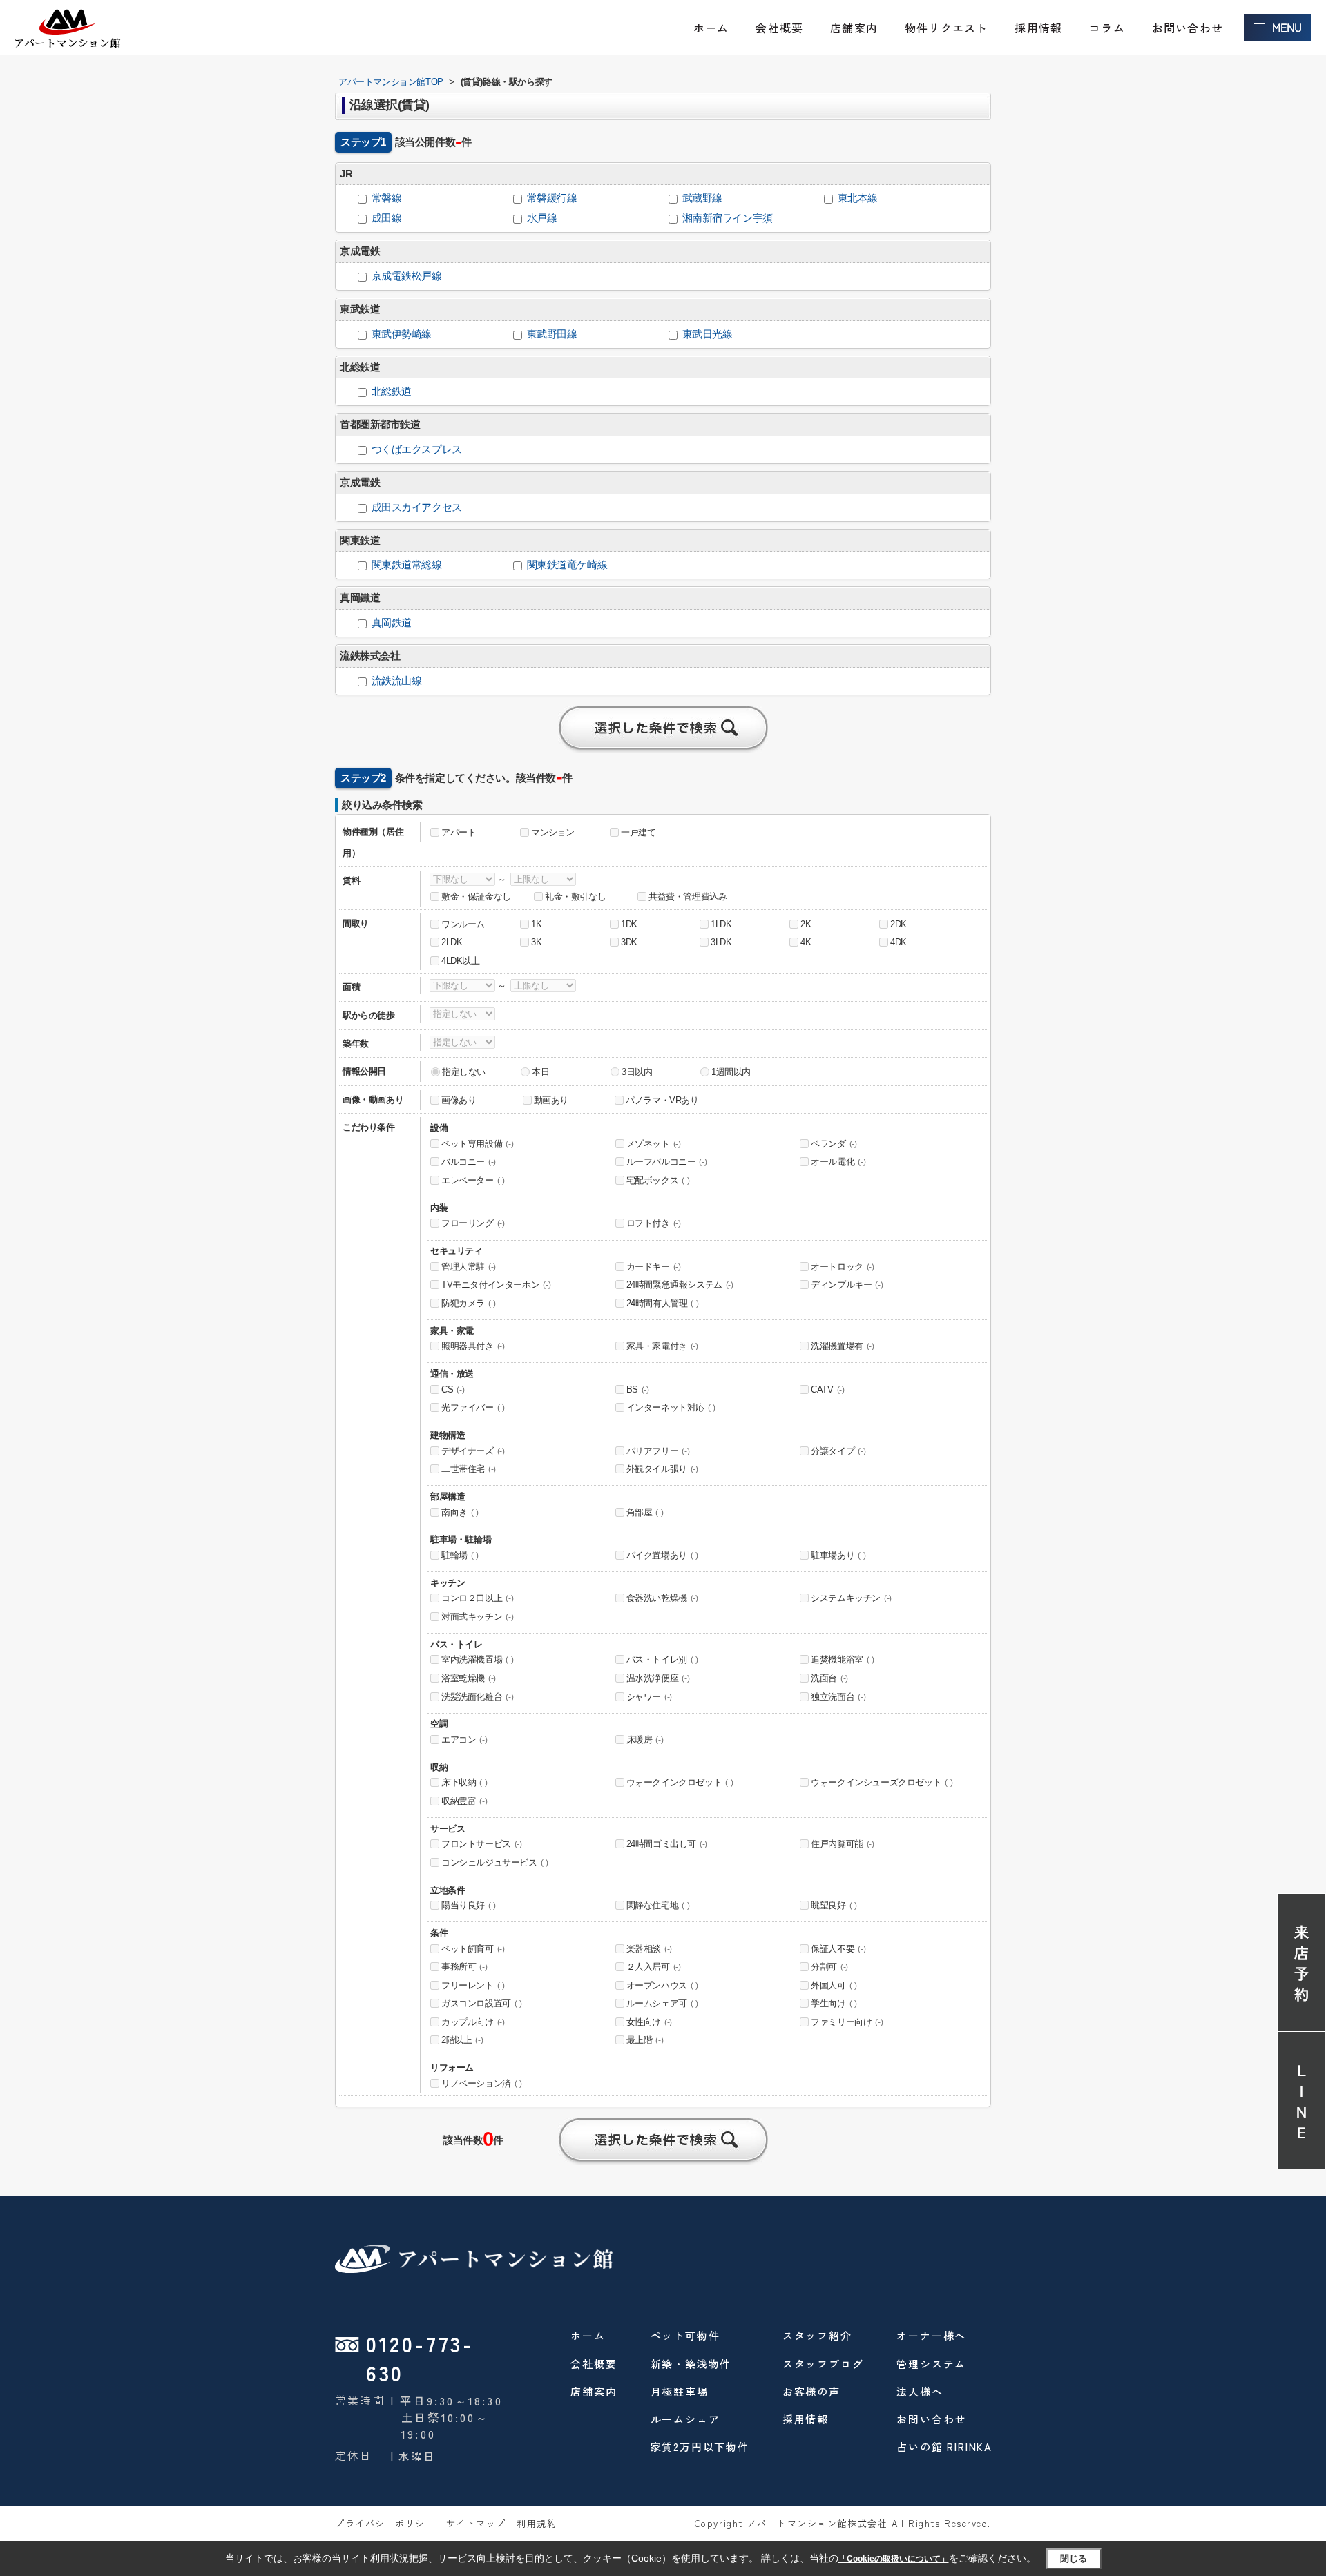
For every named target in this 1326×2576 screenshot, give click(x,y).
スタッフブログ (823, 2364)
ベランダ (834, 1144)
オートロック (843, 1267)
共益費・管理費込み (688, 897)
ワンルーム (463, 924)
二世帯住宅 (469, 1469)
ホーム (711, 28)
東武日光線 (708, 334)
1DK (629, 924)
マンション (553, 832)
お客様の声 (811, 2391)
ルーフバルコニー (667, 1162)
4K (806, 942)
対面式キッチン (477, 1617)
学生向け (834, 2003)
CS (453, 1389)
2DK (899, 924)
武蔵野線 (702, 198)
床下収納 (464, 1782)
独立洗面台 (838, 1697)
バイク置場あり (662, 1555)
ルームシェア (685, 2419)
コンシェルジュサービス (495, 1862)
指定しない (464, 1072)
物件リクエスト (946, 28)
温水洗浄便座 (658, 1678)
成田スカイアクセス (417, 507)
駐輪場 (460, 1555)
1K (536, 924)
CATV (827, 1389)
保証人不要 (838, 1949)
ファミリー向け (847, 2022)
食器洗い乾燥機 (662, 1598)
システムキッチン (851, 1598)
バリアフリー (658, 1451)
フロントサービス (482, 1844)
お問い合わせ (1188, 28)
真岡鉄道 (392, 623)
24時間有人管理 (663, 1303)
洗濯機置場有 (843, 1346)
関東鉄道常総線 (407, 565)
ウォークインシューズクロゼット (882, 1782)
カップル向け (473, 2022)
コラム (1107, 28)
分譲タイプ (838, 1451)
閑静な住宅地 (658, 1905)
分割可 (829, 1967)
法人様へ (920, 2391)
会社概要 (779, 28)
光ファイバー (473, 1407)
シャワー (649, 1697)
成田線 (387, 218)
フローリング (473, 1223)
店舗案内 (854, 28)
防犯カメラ (469, 1303)
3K (536, 942)
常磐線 (387, 198)
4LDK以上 (461, 961)
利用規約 (537, 2523)
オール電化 (838, 1162)
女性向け (649, 2022)
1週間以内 (731, 1072)
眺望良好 (834, 1905)
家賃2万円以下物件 (700, 2447)
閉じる (1074, 2558)
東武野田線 (552, 334)
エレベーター (473, 1180)
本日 (540, 1072)
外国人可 (834, 1985)
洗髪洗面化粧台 (477, 1697)
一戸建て (638, 832)
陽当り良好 (469, 1905)
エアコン (464, 1740)
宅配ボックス (658, 1180)
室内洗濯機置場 (477, 1659)
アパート (459, 832)
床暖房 (645, 1740)
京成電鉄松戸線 (407, 276)
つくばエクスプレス (417, 449)
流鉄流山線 (397, 681)
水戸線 (542, 218)
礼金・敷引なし (575, 897)
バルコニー (469, 1162)
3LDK (721, 942)
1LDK (721, 924)
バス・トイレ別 (662, 1659)
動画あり (551, 1100)
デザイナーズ (473, 1451)
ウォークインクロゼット (680, 1782)
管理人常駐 (469, 1267)
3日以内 (637, 1072)
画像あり (459, 1100)
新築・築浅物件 (691, 2364)
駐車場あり (838, 1555)
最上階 (645, 2040)
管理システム (931, 2364)
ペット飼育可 (473, 1949)
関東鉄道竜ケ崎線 (567, 565)
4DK (899, 942)
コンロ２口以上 (477, 1598)
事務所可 (464, 1967)
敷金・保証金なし (476, 897)
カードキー (654, 1267)
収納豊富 (464, 1801)
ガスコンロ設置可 (482, 2003)
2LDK (452, 942)
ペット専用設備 (477, 1144)
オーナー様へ (931, 2335)
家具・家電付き (662, 1346)
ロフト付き (654, 1223)
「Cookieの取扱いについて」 (894, 2559)
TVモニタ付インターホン (496, 1285)
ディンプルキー (847, 1285)
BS (638, 1389)
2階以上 (462, 2040)
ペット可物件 (685, 2335)
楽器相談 (649, 1949)
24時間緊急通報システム (680, 1285)
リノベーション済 (482, 2083)
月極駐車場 (680, 2391)
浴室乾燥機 (469, 1678)
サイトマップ (476, 2523)
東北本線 (858, 198)
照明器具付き (473, 1346)
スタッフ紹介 (817, 2335)
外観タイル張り (662, 1469)
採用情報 (1038, 28)
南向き (460, 1512)
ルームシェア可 (662, 2003)
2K (806, 924)
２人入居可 (654, 1967)
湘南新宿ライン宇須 (728, 218)
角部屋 (645, 1512)
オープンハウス (662, 1985)
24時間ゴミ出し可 (667, 1844)
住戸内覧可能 (843, 1844)
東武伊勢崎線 (402, 334)
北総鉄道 (392, 391)
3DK (629, 942)
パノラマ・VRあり (662, 1100)
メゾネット (654, 1144)
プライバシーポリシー (385, 2523)
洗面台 (829, 1678)
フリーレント (473, 1985)
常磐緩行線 (552, 198)
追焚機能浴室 (843, 1659)
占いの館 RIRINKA (944, 2447)
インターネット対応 (671, 1407)
